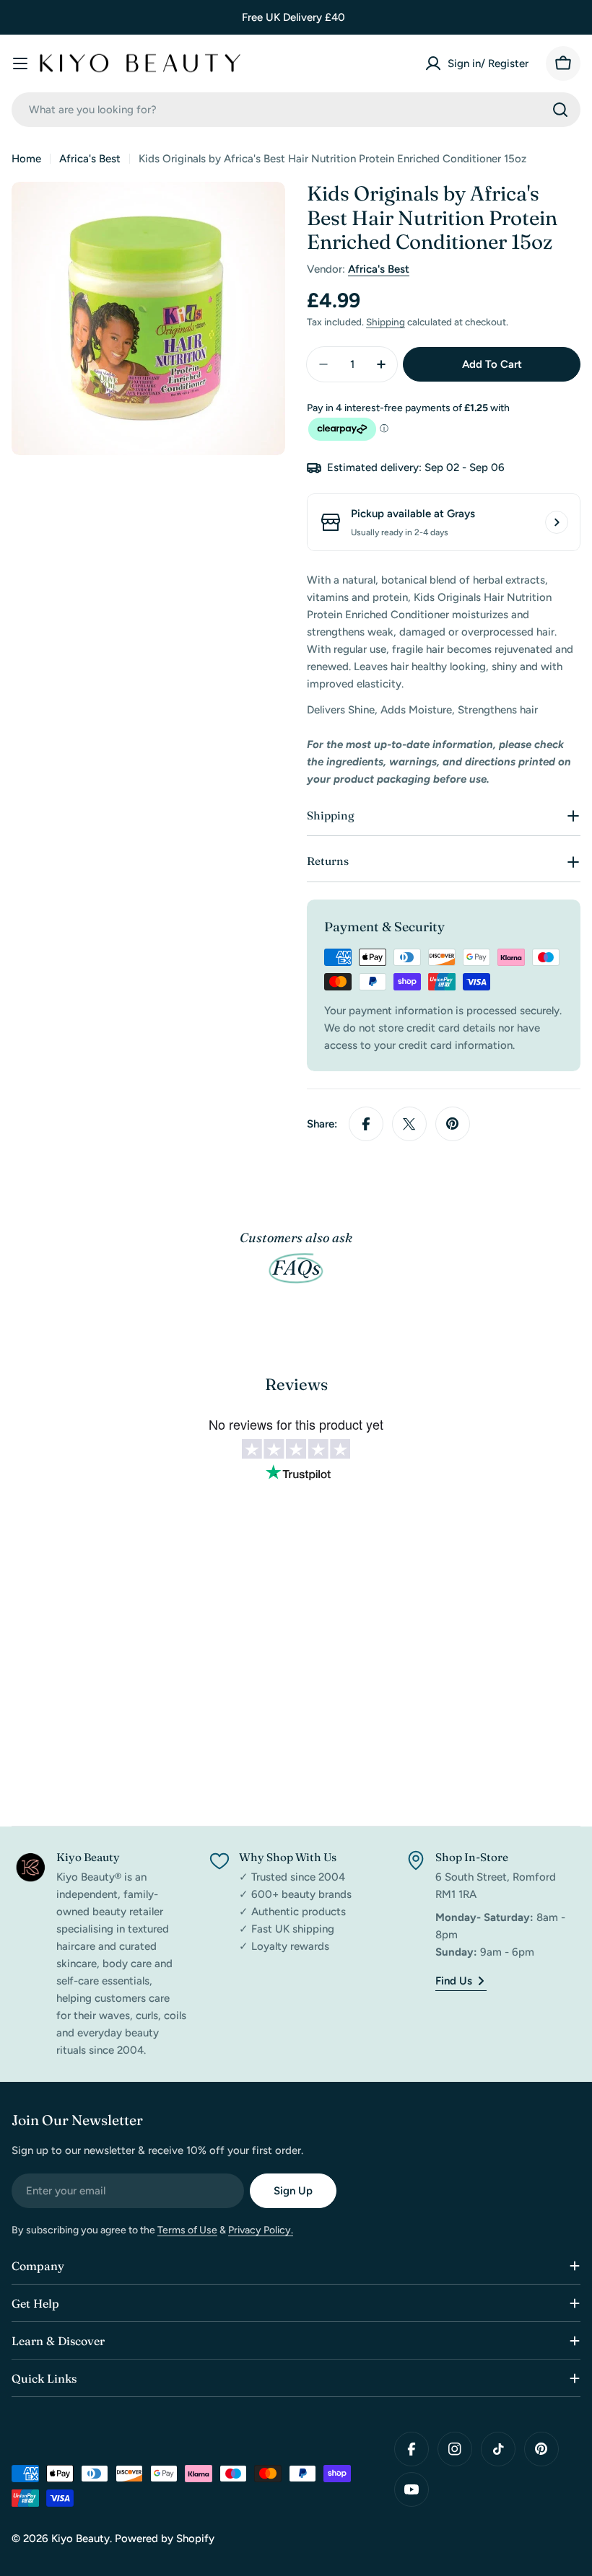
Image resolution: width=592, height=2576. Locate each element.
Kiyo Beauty (80, 2538)
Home (26, 159)
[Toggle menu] (20, 63)
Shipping (386, 322)
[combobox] (296, 110)
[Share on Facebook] (366, 1124)
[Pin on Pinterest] (453, 1124)
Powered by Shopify (165, 2538)
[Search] (560, 110)
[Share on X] (409, 1124)
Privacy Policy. (261, 2230)
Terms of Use (187, 2230)
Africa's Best (90, 159)
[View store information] (557, 522)
